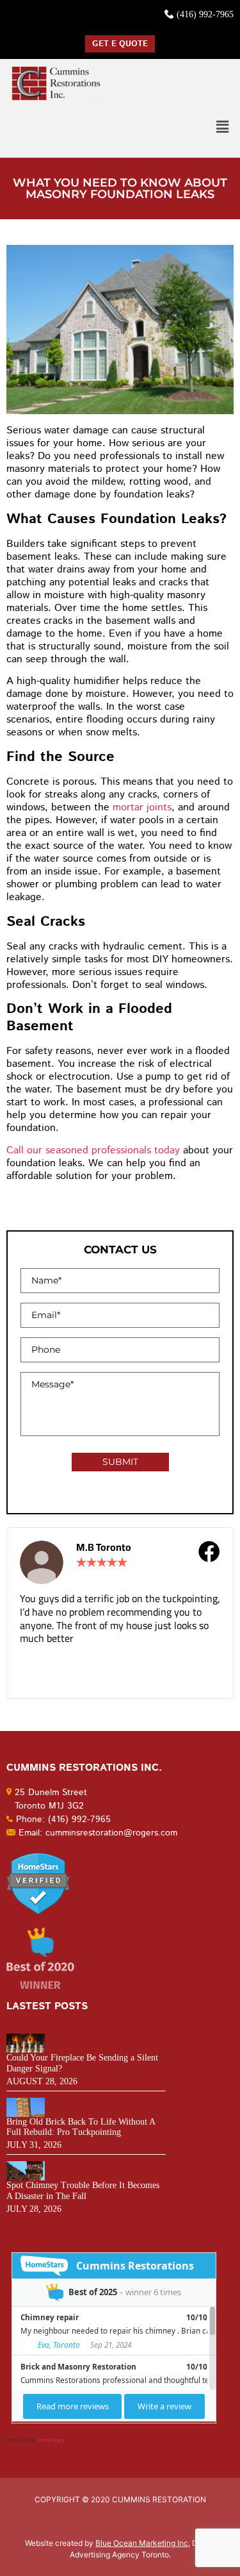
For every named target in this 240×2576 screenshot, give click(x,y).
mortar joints (142, 807)
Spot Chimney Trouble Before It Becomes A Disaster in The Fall (83, 2191)
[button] (223, 127)
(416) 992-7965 (205, 14)
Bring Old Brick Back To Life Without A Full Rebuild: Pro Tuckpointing (81, 2127)
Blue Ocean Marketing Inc (142, 2543)
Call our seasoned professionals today (93, 1150)
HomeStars (51, 2440)
